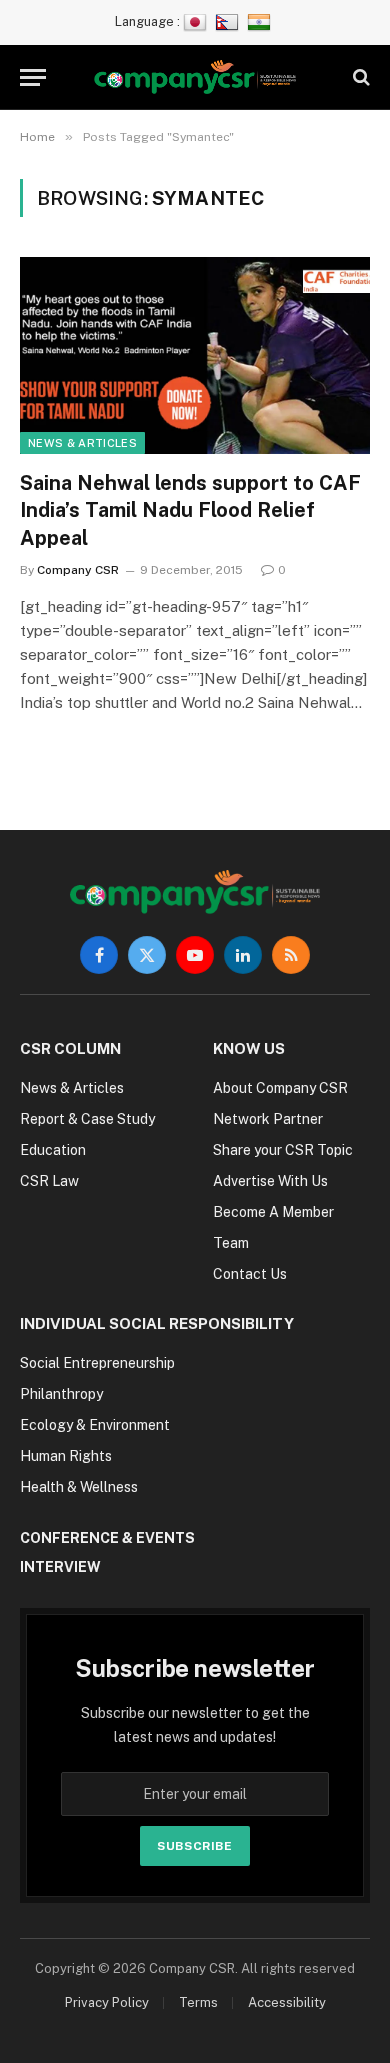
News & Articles (82, 443)
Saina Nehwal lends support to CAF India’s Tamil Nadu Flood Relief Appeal (190, 510)
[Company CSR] (195, 77)
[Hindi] (261, 21)
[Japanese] (197, 21)
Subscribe (194, 1846)
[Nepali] (229, 21)
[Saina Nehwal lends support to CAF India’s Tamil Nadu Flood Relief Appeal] (195, 355)
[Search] (359, 77)
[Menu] (33, 77)
